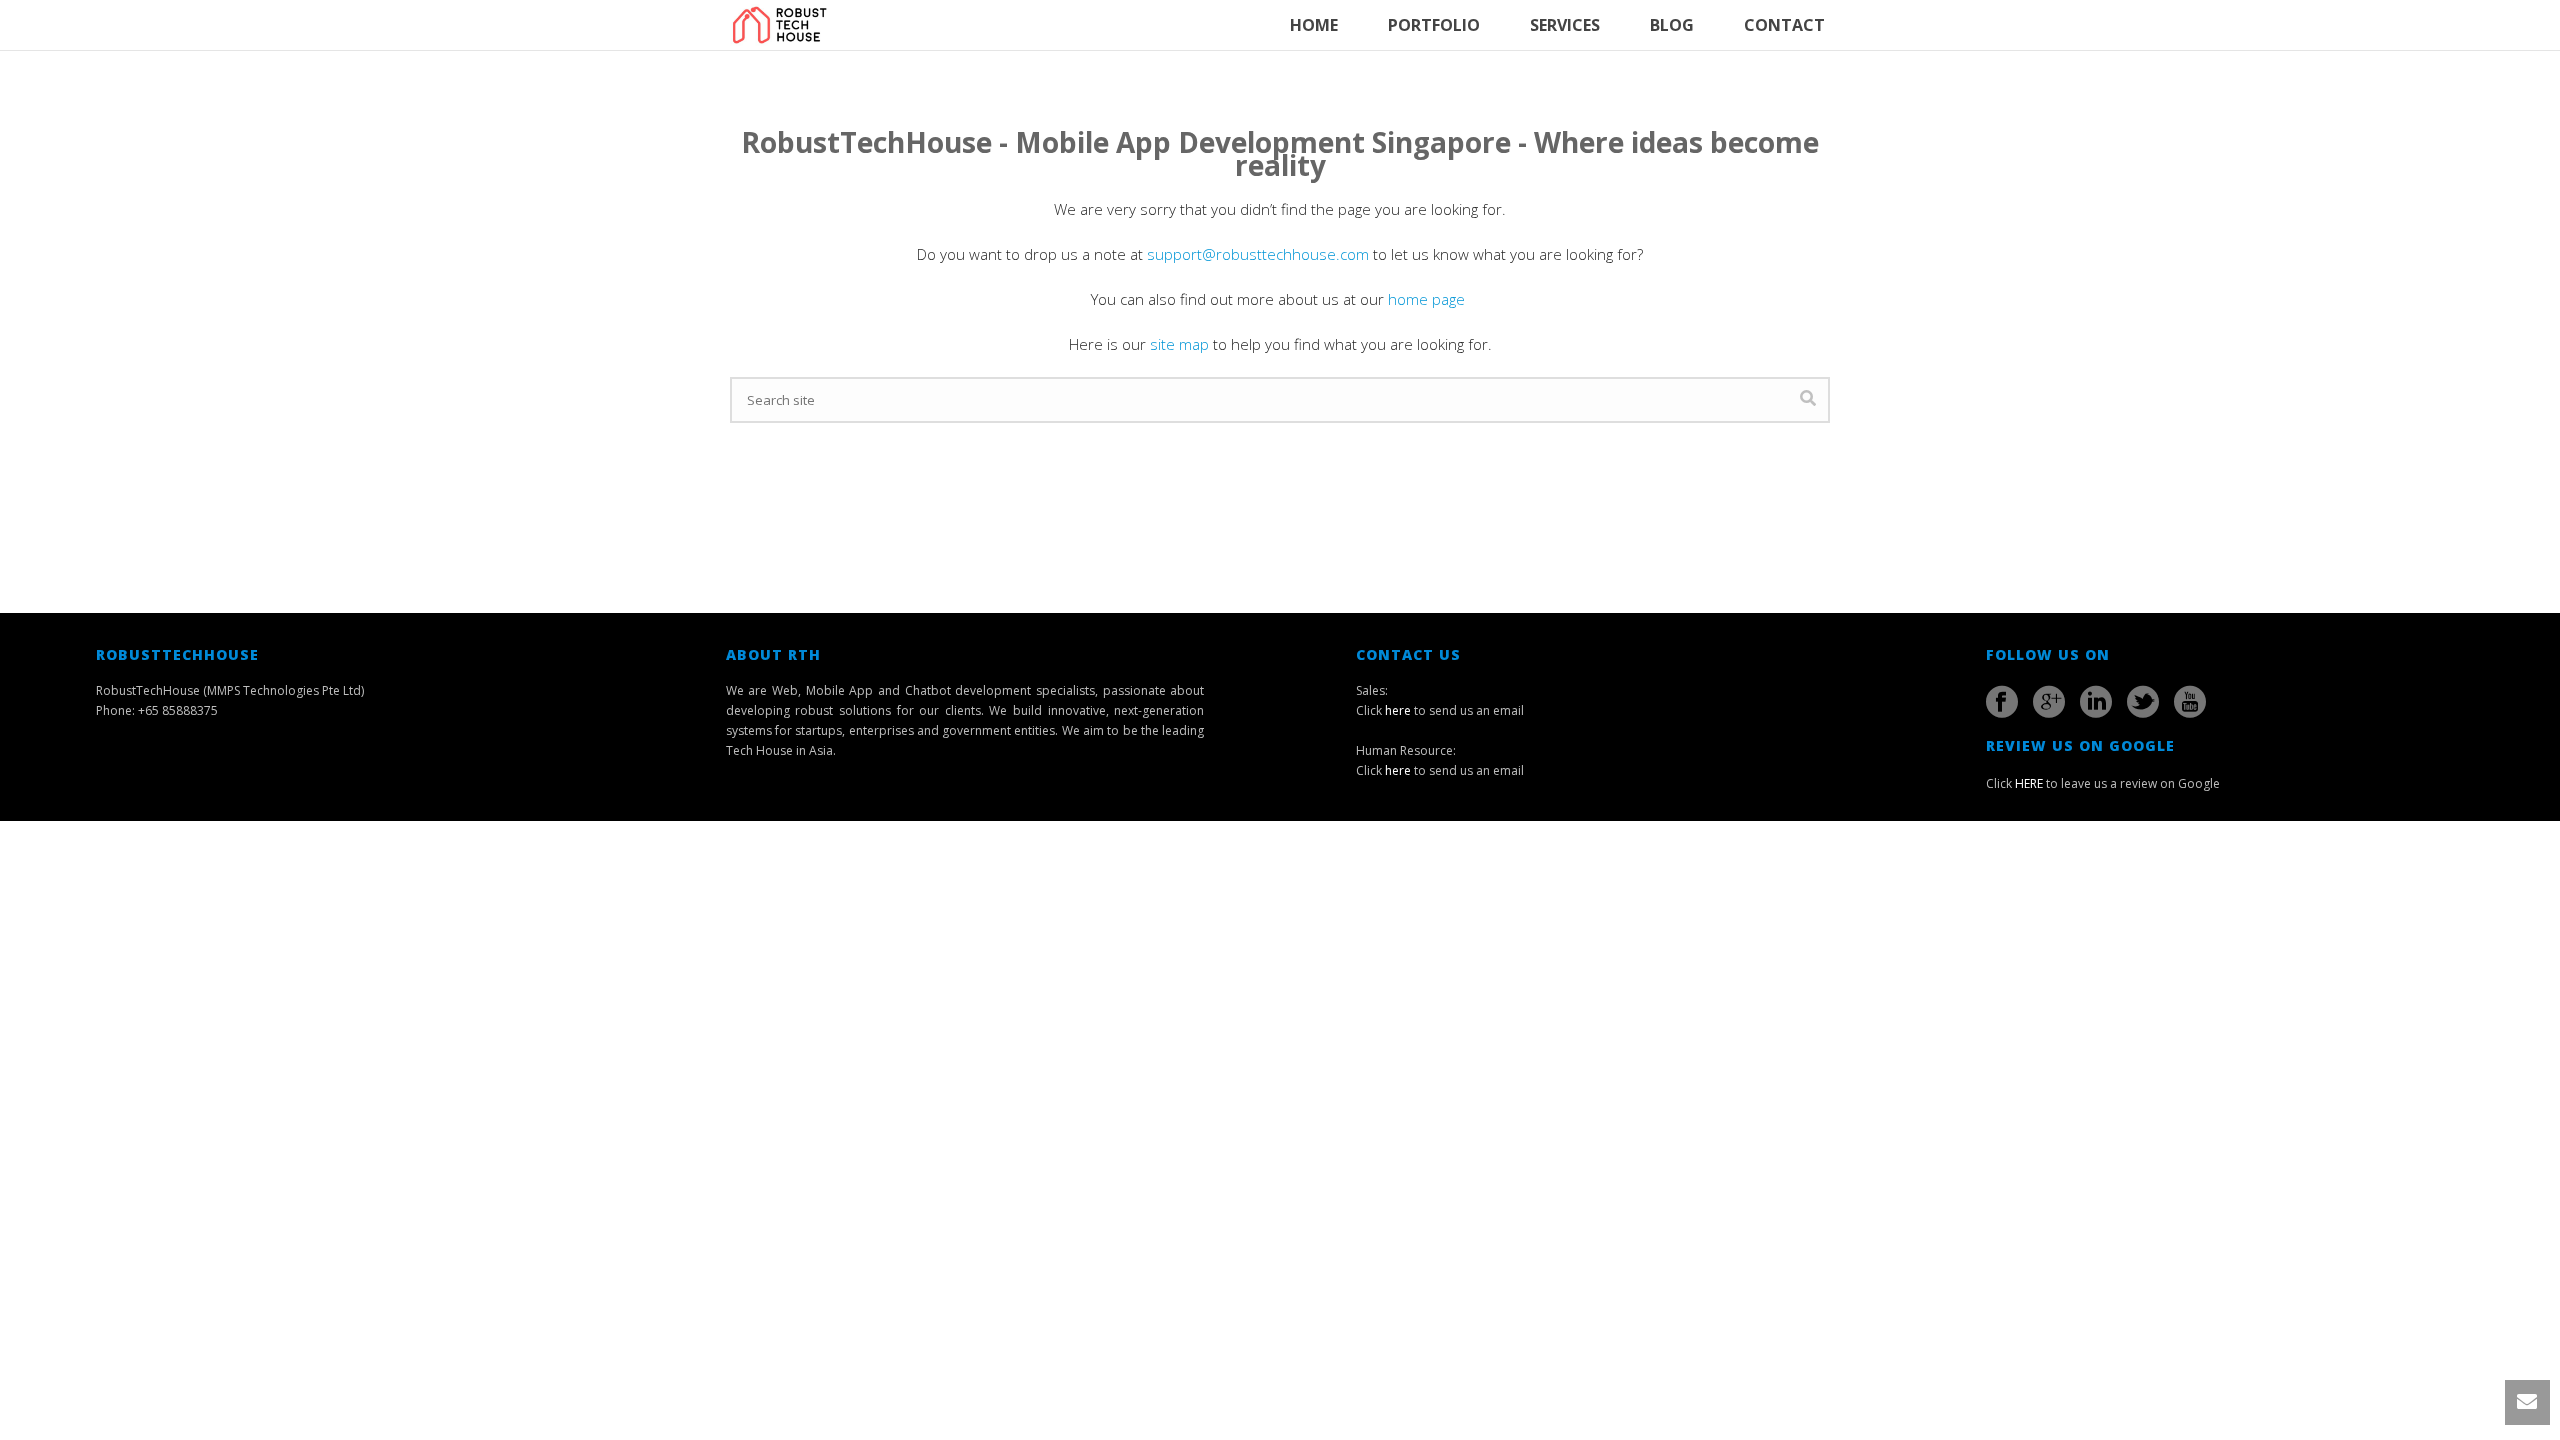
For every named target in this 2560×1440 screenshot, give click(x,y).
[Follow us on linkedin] (2096, 702)
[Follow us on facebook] (2002, 702)
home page (1428, 299)
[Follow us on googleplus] (2049, 702)
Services (1565, 25)
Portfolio (1434, 25)
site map (1179, 344)
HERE (2029, 783)
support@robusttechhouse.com (1258, 254)
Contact (1784, 25)
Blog (1672, 25)
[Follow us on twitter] (2143, 702)
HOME (1314, 25)
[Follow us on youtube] (2190, 702)
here (1398, 710)
